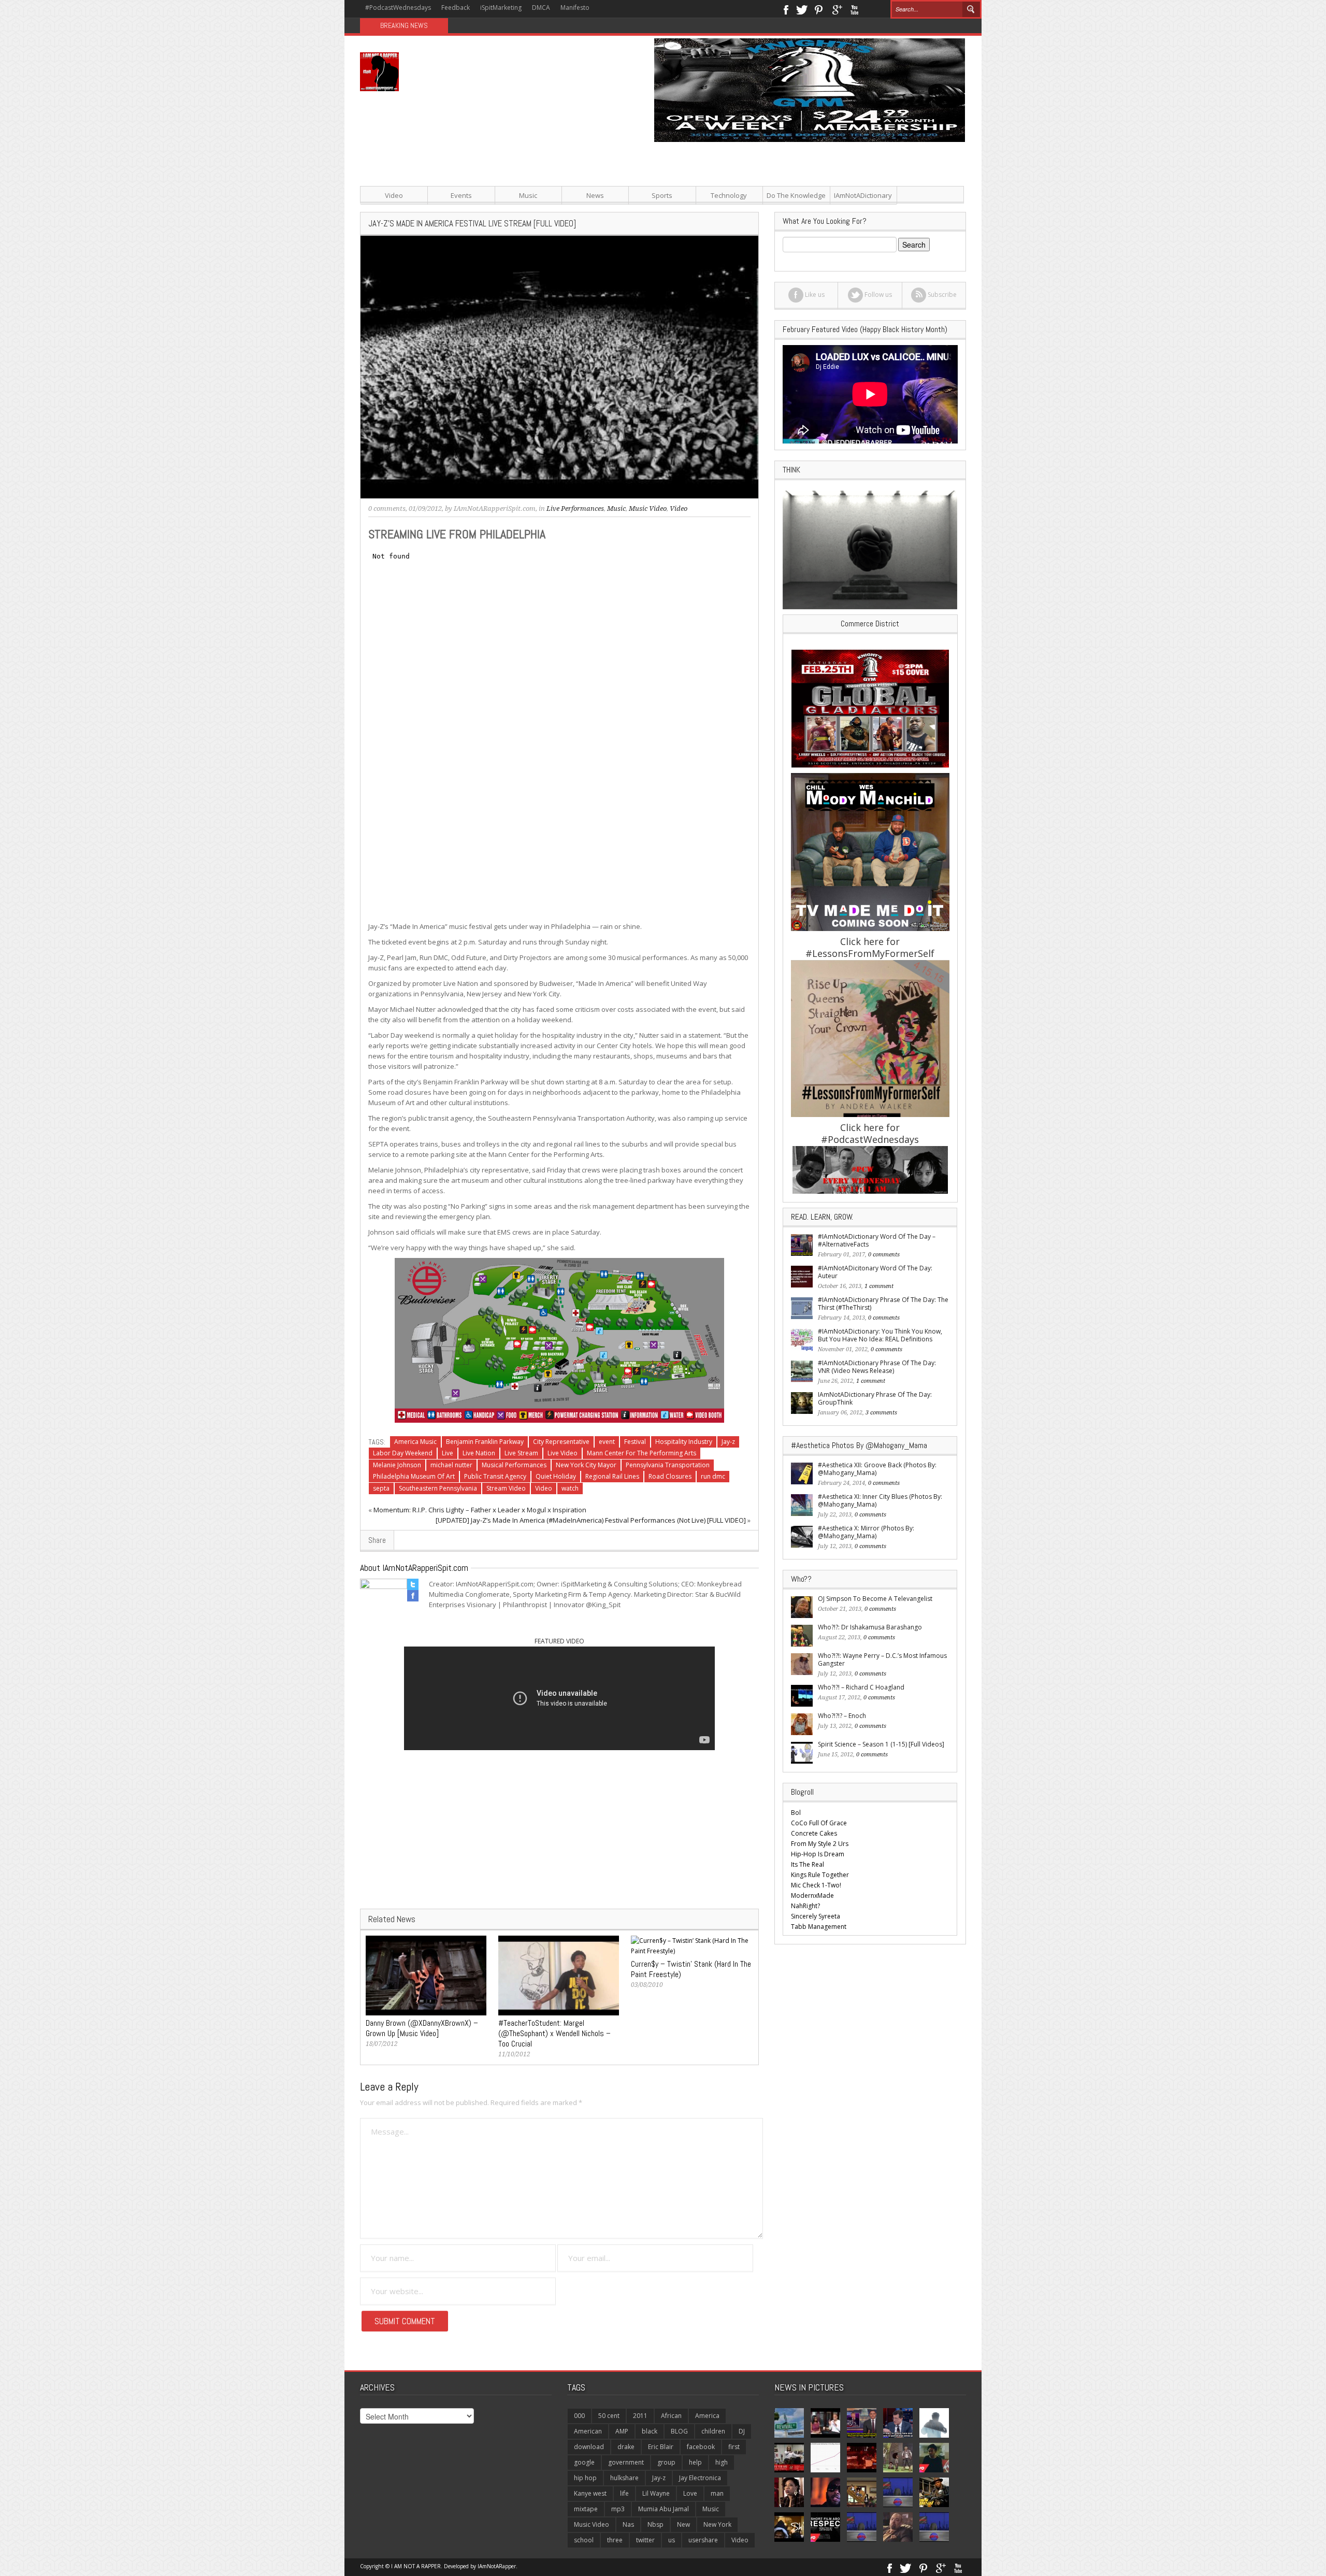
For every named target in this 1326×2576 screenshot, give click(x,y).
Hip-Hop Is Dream (818, 1854)
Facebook (785, 9)
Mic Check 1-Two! (816, 1885)
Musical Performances (514, 1465)
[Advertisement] (767, 214)
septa (381, 1488)
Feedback (456, 8)
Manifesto (575, 8)
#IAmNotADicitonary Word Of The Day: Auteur (875, 1272)
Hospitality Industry (684, 1442)
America (707, 2416)
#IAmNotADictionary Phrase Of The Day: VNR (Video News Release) (877, 1367)
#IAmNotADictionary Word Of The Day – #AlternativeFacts (877, 1240)
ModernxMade (812, 1895)
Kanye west (590, 2493)
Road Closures (670, 1476)
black (650, 2431)
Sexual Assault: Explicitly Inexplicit (508, 26)
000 (579, 2416)
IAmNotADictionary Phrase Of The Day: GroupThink (875, 1398)
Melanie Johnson (397, 1465)
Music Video (648, 509)
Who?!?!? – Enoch (842, 1716)
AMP (622, 2431)
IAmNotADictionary (863, 195)
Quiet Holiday (556, 1476)
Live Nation (479, 1453)
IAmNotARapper (497, 2566)
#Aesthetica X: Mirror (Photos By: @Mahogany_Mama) (866, 1532)
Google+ (837, 9)
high (722, 2462)
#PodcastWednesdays (398, 8)
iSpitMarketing (501, 8)
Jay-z (728, 1442)
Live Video (563, 1453)
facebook (701, 2447)
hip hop (585, 2478)
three (615, 2540)
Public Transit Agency (495, 1476)
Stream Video (506, 1488)
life (624, 2493)
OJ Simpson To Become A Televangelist (875, 1599)
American (588, 2431)
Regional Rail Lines (612, 1476)
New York (717, 2524)
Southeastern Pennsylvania (438, 1488)
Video (394, 195)
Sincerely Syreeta (816, 1916)
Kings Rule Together (820, 1875)
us (672, 2540)
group (666, 2462)
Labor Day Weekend (403, 1453)
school (584, 2540)
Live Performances (575, 509)
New (683, 2524)
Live (448, 1453)
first (734, 2447)
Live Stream (521, 1453)
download (589, 2447)
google (584, 2462)
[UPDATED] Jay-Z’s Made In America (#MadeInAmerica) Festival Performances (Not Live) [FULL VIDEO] (591, 1520)
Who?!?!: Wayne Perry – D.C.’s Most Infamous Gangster (882, 1659)
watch (570, 1488)
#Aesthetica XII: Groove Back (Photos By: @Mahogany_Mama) (877, 1469)
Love (690, 2493)
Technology (729, 195)
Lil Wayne (656, 2493)
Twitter (802, 9)
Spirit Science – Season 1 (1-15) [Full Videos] (881, 1744)
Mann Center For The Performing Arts (642, 1453)
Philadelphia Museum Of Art (414, 1476)
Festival (635, 1442)
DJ (742, 2431)
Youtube (854, 9)
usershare (703, 2540)
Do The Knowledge (796, 195)
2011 (640, 2416)
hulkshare (624, 2478)
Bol (796, 1813)
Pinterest (819, 9)
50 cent (609, 2416)
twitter (645, 2540)
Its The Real (808, 1864)
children (713, 2431)
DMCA (541, 8)
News (595, 195)
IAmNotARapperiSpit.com (495, 509)
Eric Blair (661, 2447)
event (607, 1442)
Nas (628, 2524)
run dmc (713, 1476)
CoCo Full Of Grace (819, 1823)
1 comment (879, 1286)
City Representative (561, 1442)
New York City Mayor (586, 1465)
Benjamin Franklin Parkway (485, 1442)
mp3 (618, 2509)
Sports (662, 195)
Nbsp (655, 2524)
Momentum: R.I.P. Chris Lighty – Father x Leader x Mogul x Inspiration (480, 1510)
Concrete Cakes (814, 1833)
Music (528, 195)
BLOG (679, 2431)
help (695, 2462)
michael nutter (451, 1465)
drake (626, 2447)
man (717, 2493)
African (671, 2416)
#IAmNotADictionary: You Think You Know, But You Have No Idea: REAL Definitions (880, 1335)
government (626, 2462)
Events (461, 195)
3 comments (881, 1413)
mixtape (586, 2509)
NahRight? (805, 1906)
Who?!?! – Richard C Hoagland (861, 1687)
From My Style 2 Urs (820, 1844)
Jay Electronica (700, 2478)
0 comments (387, 509)
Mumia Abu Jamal (664, 2509)
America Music (415, 1442)
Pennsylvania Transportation (668, 1465)
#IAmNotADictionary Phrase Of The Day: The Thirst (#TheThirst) (883, 1304)
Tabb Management (819, 1927)
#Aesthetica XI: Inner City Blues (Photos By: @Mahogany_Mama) (880, 1500)
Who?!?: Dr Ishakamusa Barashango (870, 1627)
